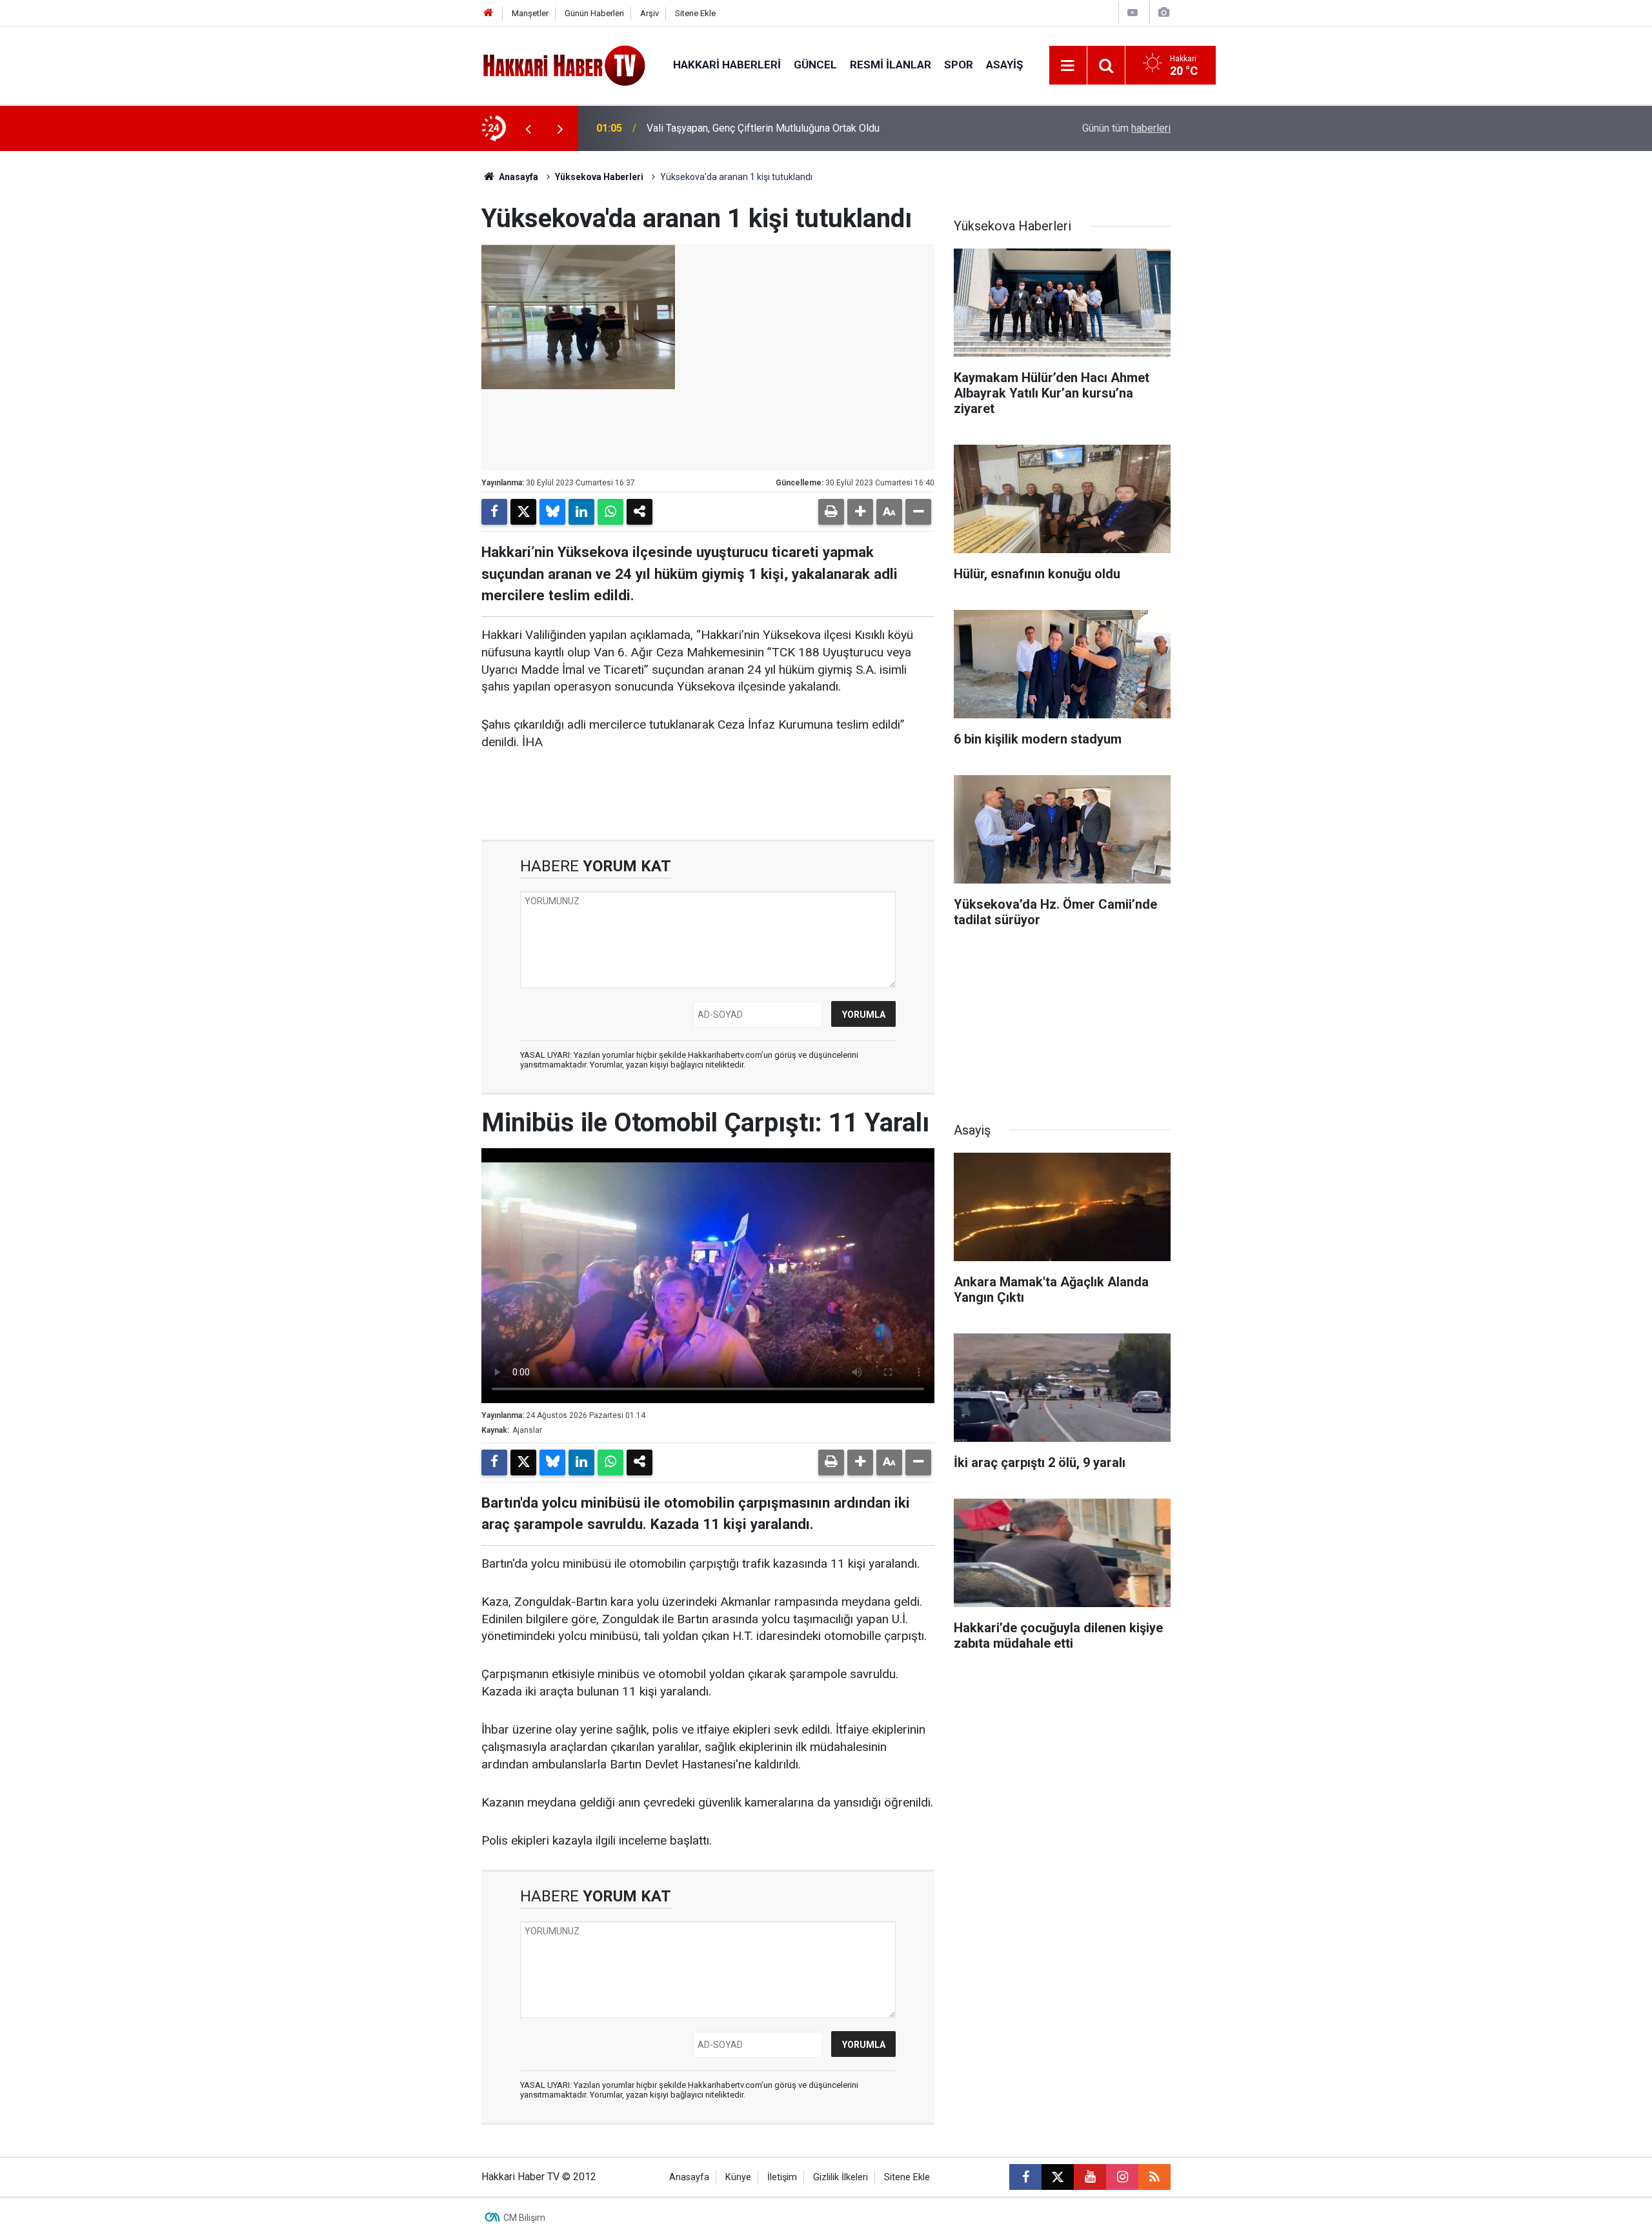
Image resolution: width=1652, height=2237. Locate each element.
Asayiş (1004, 65)
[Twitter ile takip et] (1058, 2177)
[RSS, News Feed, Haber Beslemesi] (1154, 2177)
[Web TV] (1133, 13)
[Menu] (1068, 66)
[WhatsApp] (610, 512)
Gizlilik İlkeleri (841, 2177)
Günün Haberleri (594, 13)
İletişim (782, 2177)
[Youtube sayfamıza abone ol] (1090, 2177)
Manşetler (530, 13)
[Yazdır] (831, 512)
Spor (959, 65)
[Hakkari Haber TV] (564, 64)
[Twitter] (523, 512)
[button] (860, 512)
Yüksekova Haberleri (599, 177)
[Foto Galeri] (1163, 13)
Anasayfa (518, 177)
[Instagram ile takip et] (1122, 2177)
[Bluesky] (552, 512)
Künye (738, 2177)
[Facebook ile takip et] (1025, 2177)
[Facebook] (494, 512)
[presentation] (528, 128)
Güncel (815, 65)
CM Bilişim (524, 2218)
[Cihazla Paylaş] (640, 512)
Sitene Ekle (695, 13)
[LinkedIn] (581, 512)
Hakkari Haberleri (727, 65)
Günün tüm (1126, 128)
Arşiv (650, 13)
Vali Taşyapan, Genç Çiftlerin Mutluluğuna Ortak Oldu (763, 128)
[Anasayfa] (489, 13)
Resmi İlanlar (891, 65)
